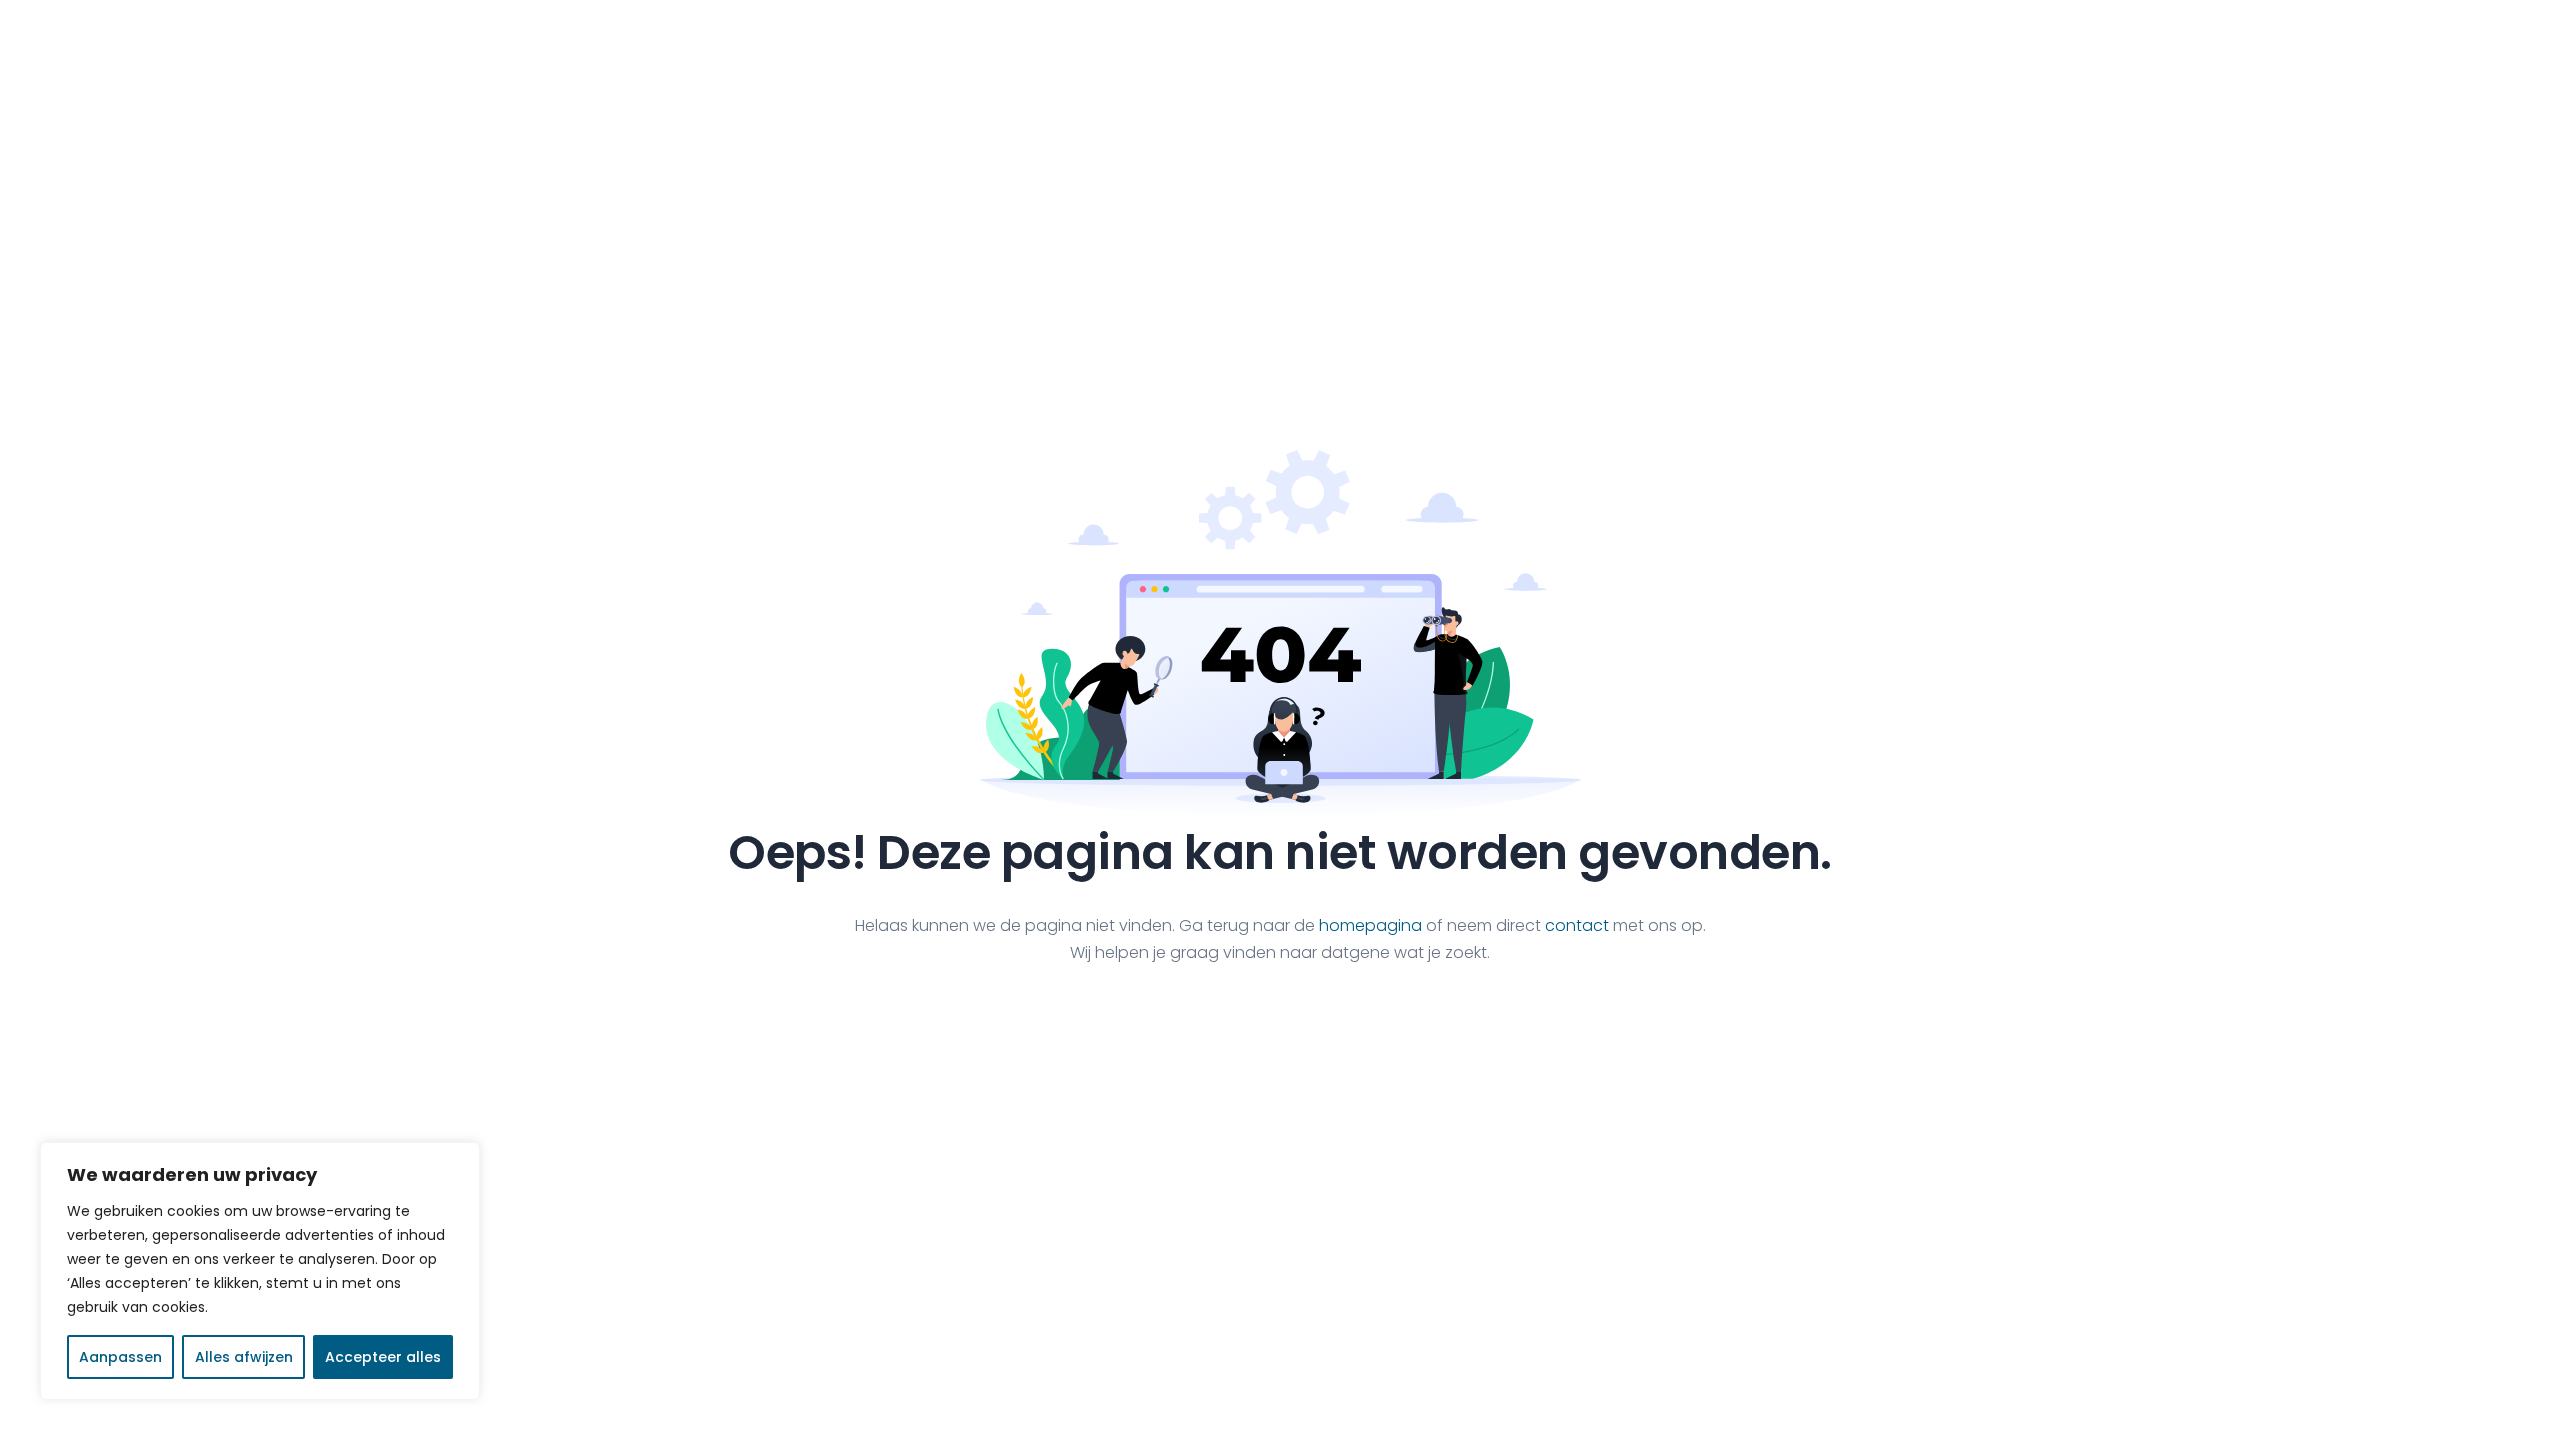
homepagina (1370, 925)
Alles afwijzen (244, 1357)
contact (1577, 925)
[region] (260, 1271)
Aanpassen (120, 1357)
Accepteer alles (383, 1357)
